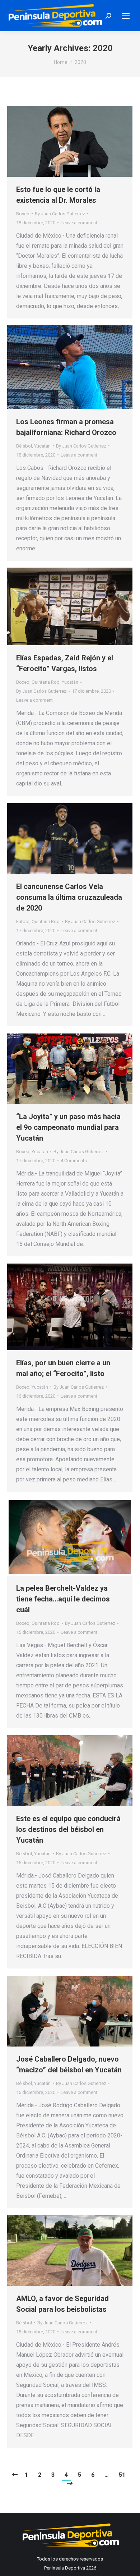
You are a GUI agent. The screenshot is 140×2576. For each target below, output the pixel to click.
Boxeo (23, 214)
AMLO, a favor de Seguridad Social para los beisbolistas (62, 2304)
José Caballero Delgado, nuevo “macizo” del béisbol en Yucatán (69, 2064)
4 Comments (74, 1161)
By (60, 214)
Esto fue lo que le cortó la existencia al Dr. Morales (58, 195)
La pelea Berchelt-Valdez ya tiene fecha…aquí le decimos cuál (63, 1599)
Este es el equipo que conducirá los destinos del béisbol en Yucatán (68, 1829)
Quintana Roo (46, 682)
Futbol (23, 922)
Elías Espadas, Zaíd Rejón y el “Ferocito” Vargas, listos (65, 663)
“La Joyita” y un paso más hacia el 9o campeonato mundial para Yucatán (68, 1127)
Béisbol (24, 446)
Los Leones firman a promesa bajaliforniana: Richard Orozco (66, 427)
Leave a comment (79, 223)
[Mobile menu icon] (126, 16)
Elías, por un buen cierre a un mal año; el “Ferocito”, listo (63, 1368)
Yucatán (42, 446)
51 (122, 2475)
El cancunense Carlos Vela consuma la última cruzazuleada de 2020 (69, 897)
